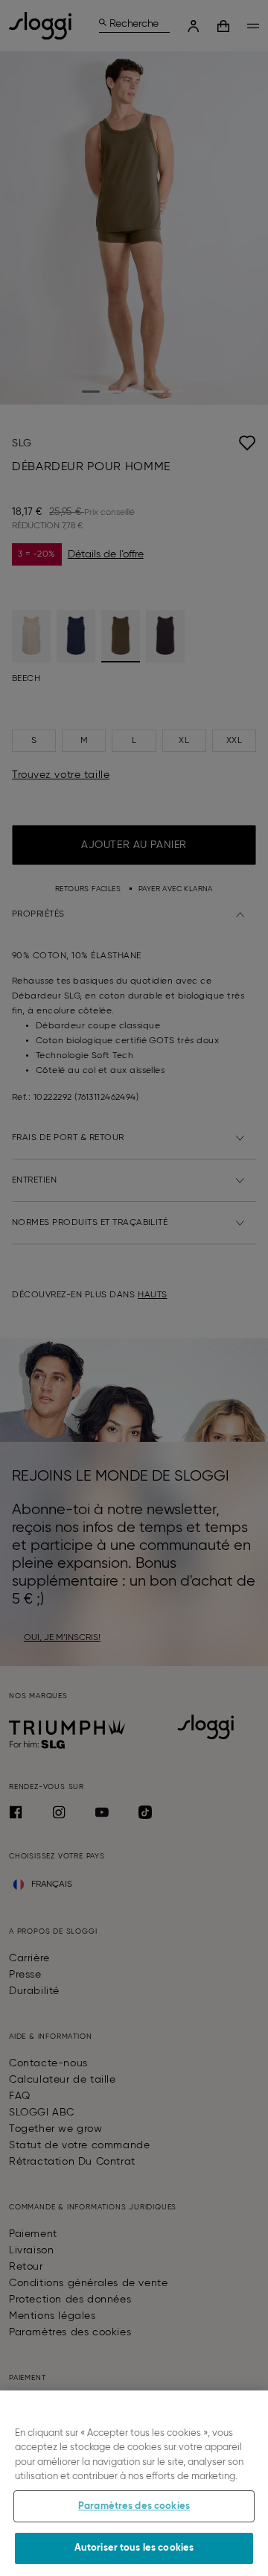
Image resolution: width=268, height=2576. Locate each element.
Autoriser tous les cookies (134, 2548)
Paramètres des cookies (134, 2506)
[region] (134, 2483)
